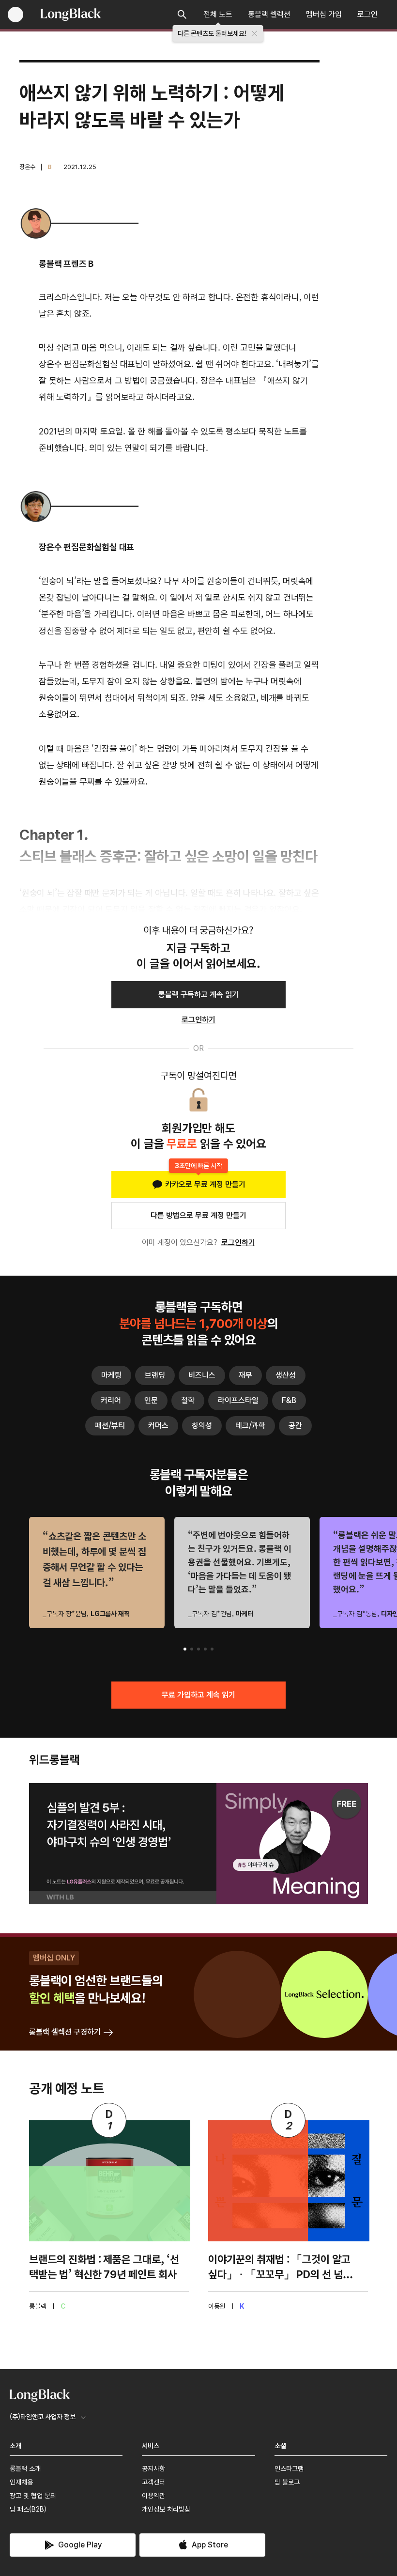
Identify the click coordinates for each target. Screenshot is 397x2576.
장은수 (27, 167)
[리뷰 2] (192, 1649)
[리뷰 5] (212, 1649)
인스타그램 (289, 2468)
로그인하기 (238, 1242)
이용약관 (153, 2496)
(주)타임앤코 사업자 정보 (43, 2417)
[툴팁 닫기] (255, 33)
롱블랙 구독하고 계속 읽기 (198, 995)
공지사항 (153, 2468)
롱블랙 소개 (25, 2468)
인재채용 (21, 2482)
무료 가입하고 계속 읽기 (198, 1695)
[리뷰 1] (185, 1649)
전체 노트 (218, 14)
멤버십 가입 (324, 14)
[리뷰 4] (205, 1649)
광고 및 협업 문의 (33, 2496)
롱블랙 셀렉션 (269, 14)
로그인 (367, 14)
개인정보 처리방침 (166, 2509)
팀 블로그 (287, 2482)
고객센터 (153, 2482)
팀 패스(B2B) (28, 2509)
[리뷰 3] (198, 1649)
